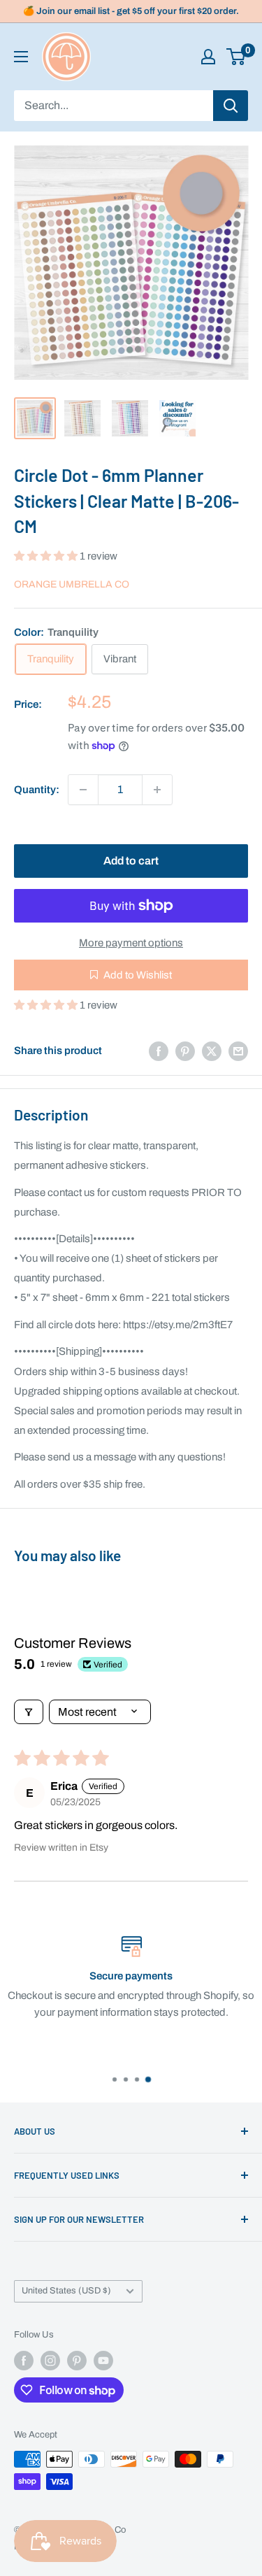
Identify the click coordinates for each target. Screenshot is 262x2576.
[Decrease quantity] (83, 790)
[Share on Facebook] (159, 1051)
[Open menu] (21, 57)
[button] (47, 556)
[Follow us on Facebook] (24, 2361)
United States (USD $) (66, 2291)
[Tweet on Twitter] (212, 1051)
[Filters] (29, 1712)
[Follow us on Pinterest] (77, 2361)
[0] (236, 57)
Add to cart (131, 861)
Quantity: (37, 790)
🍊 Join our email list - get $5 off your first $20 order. (131, 11)
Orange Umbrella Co (72, 584)
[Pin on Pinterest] (185, 1051)
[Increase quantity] (157, 790)
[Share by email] (238, 1051)
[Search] (231, 106)
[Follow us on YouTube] (103, 2361)
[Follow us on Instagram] (50, 2361)
